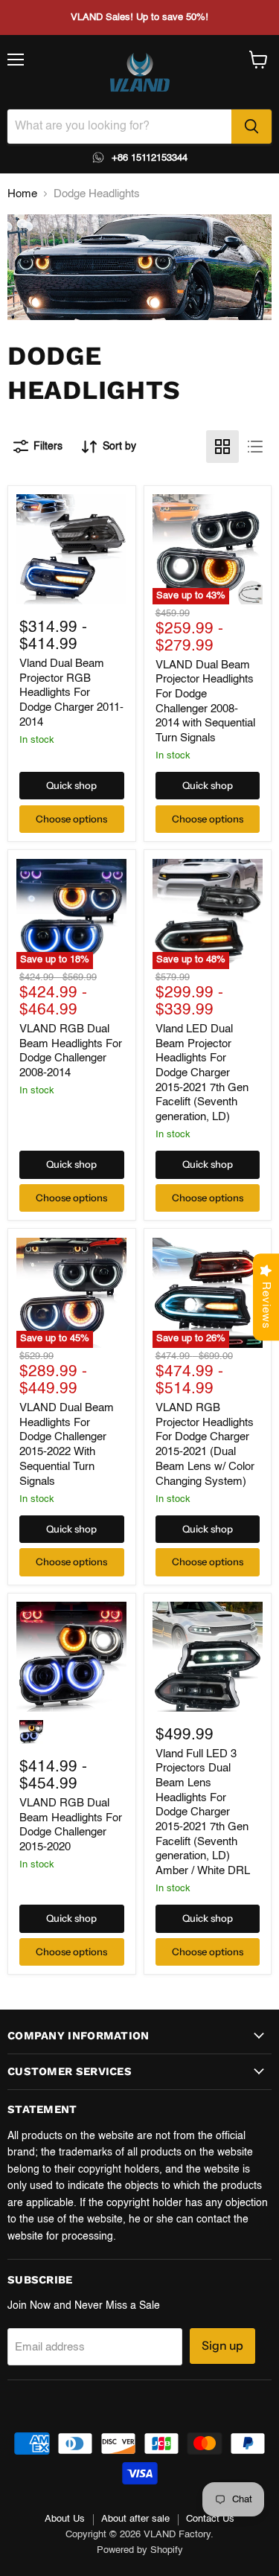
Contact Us (210, 2519)
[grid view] (222, 447)
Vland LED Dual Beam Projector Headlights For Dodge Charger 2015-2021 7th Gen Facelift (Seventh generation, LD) (202, 1073)
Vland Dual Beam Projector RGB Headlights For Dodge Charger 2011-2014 (71, 693)
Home (22, 194)
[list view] (255, 447)
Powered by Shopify (140, 2550)
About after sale (135, 2519)
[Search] (251, 127)
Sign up (222, 2346)
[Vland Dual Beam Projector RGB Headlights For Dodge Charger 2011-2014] (71, 549)
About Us (65, 2519)
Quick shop (71, 785)
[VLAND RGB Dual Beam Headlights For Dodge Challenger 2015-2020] (71, 1657)
